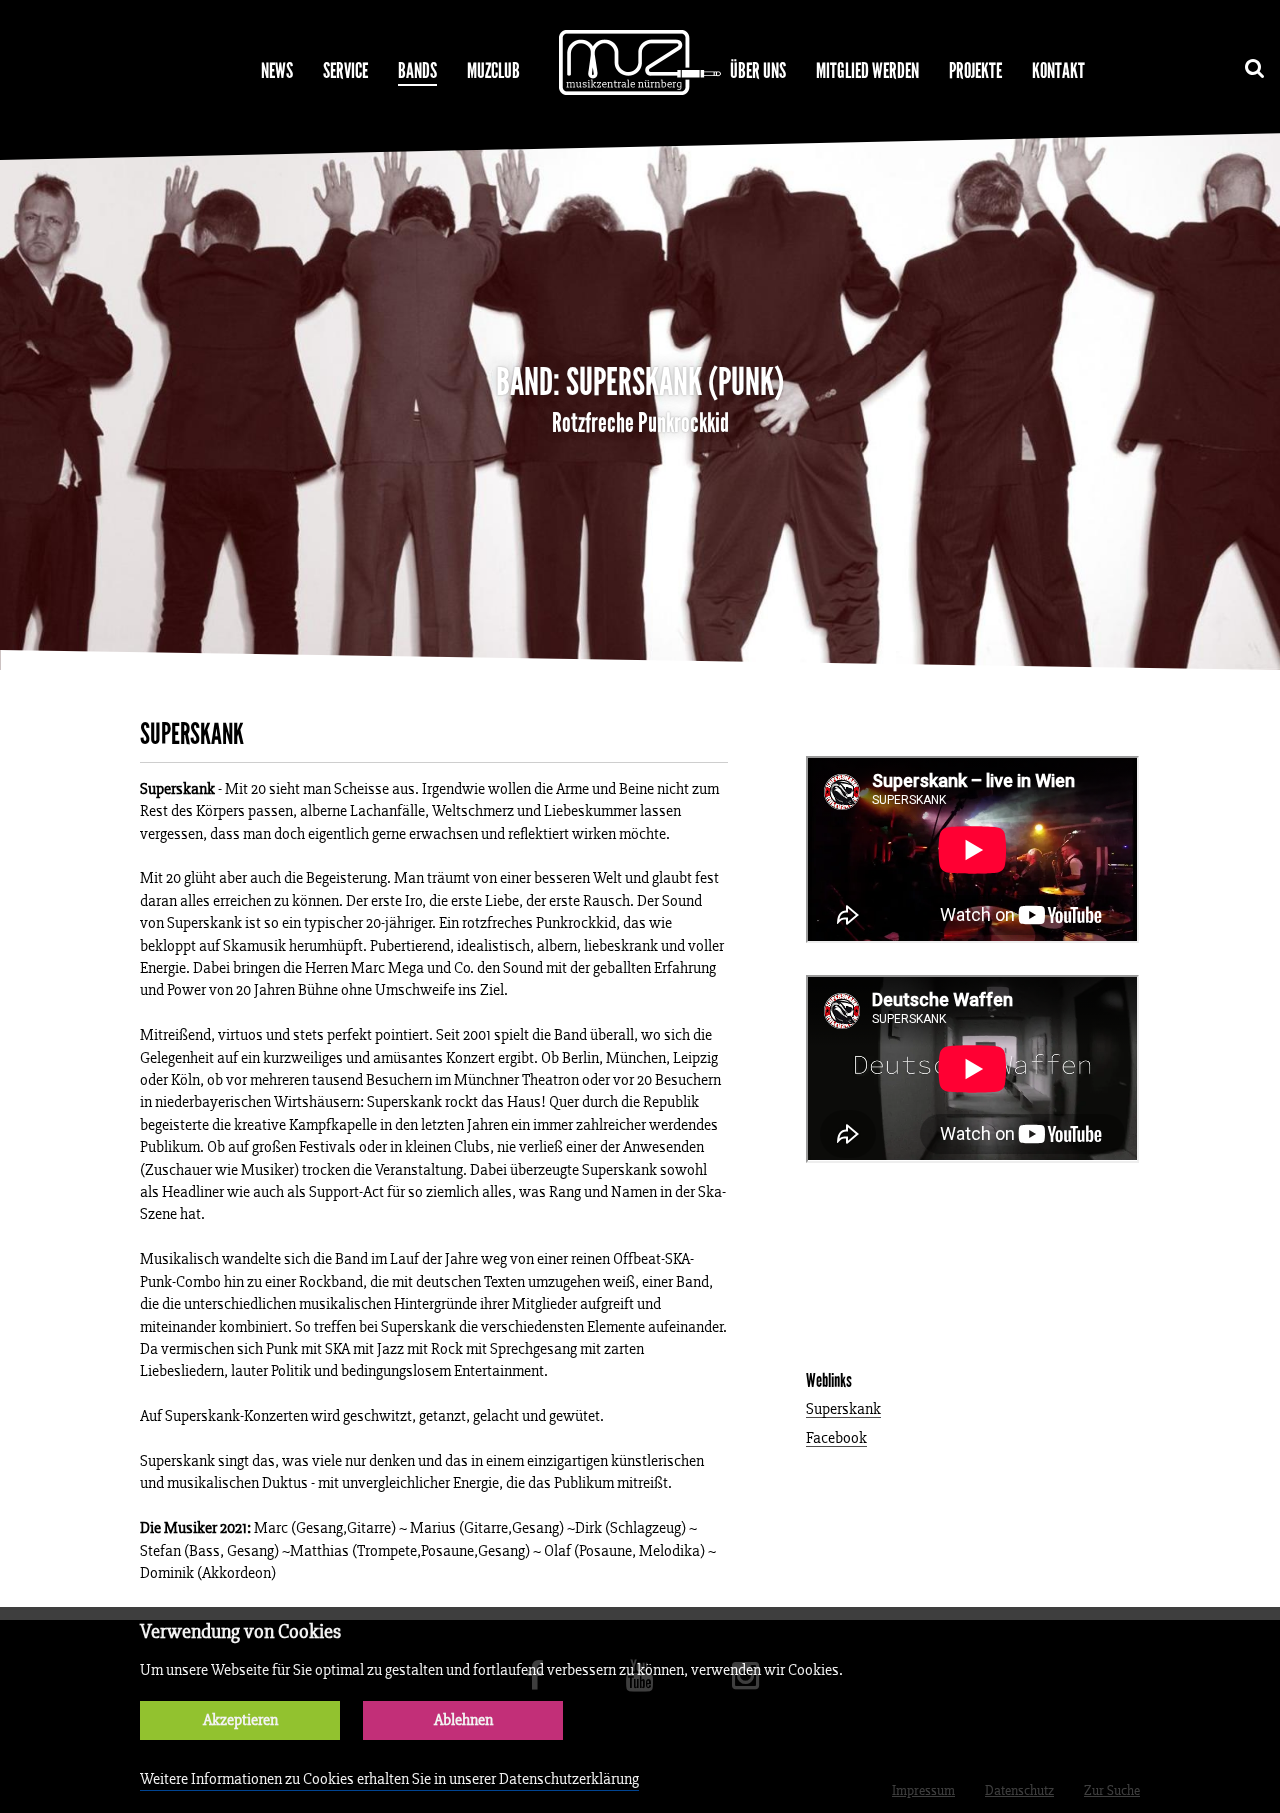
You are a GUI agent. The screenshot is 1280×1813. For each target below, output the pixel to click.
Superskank (843, 1409)
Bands (417, 71)
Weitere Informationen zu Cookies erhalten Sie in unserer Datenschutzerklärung (389, 1778)
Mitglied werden (867, 71)
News (277, 71)
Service (345, 71)
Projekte (975, 71)
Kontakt (1058, 71)
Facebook (836, 1438)
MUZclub (493, 71)
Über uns (758, 71)
